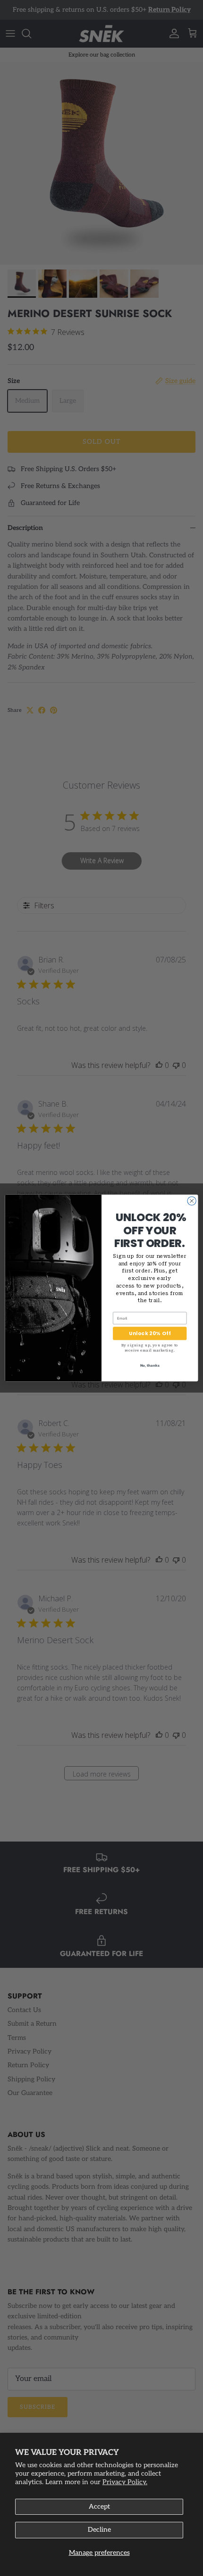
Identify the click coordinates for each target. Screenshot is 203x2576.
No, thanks (150, 1365)
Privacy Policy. (125, 2482)
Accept (99, 2507)
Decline (99, 2530)
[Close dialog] (192, 1201)
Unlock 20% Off (150, 1333)
